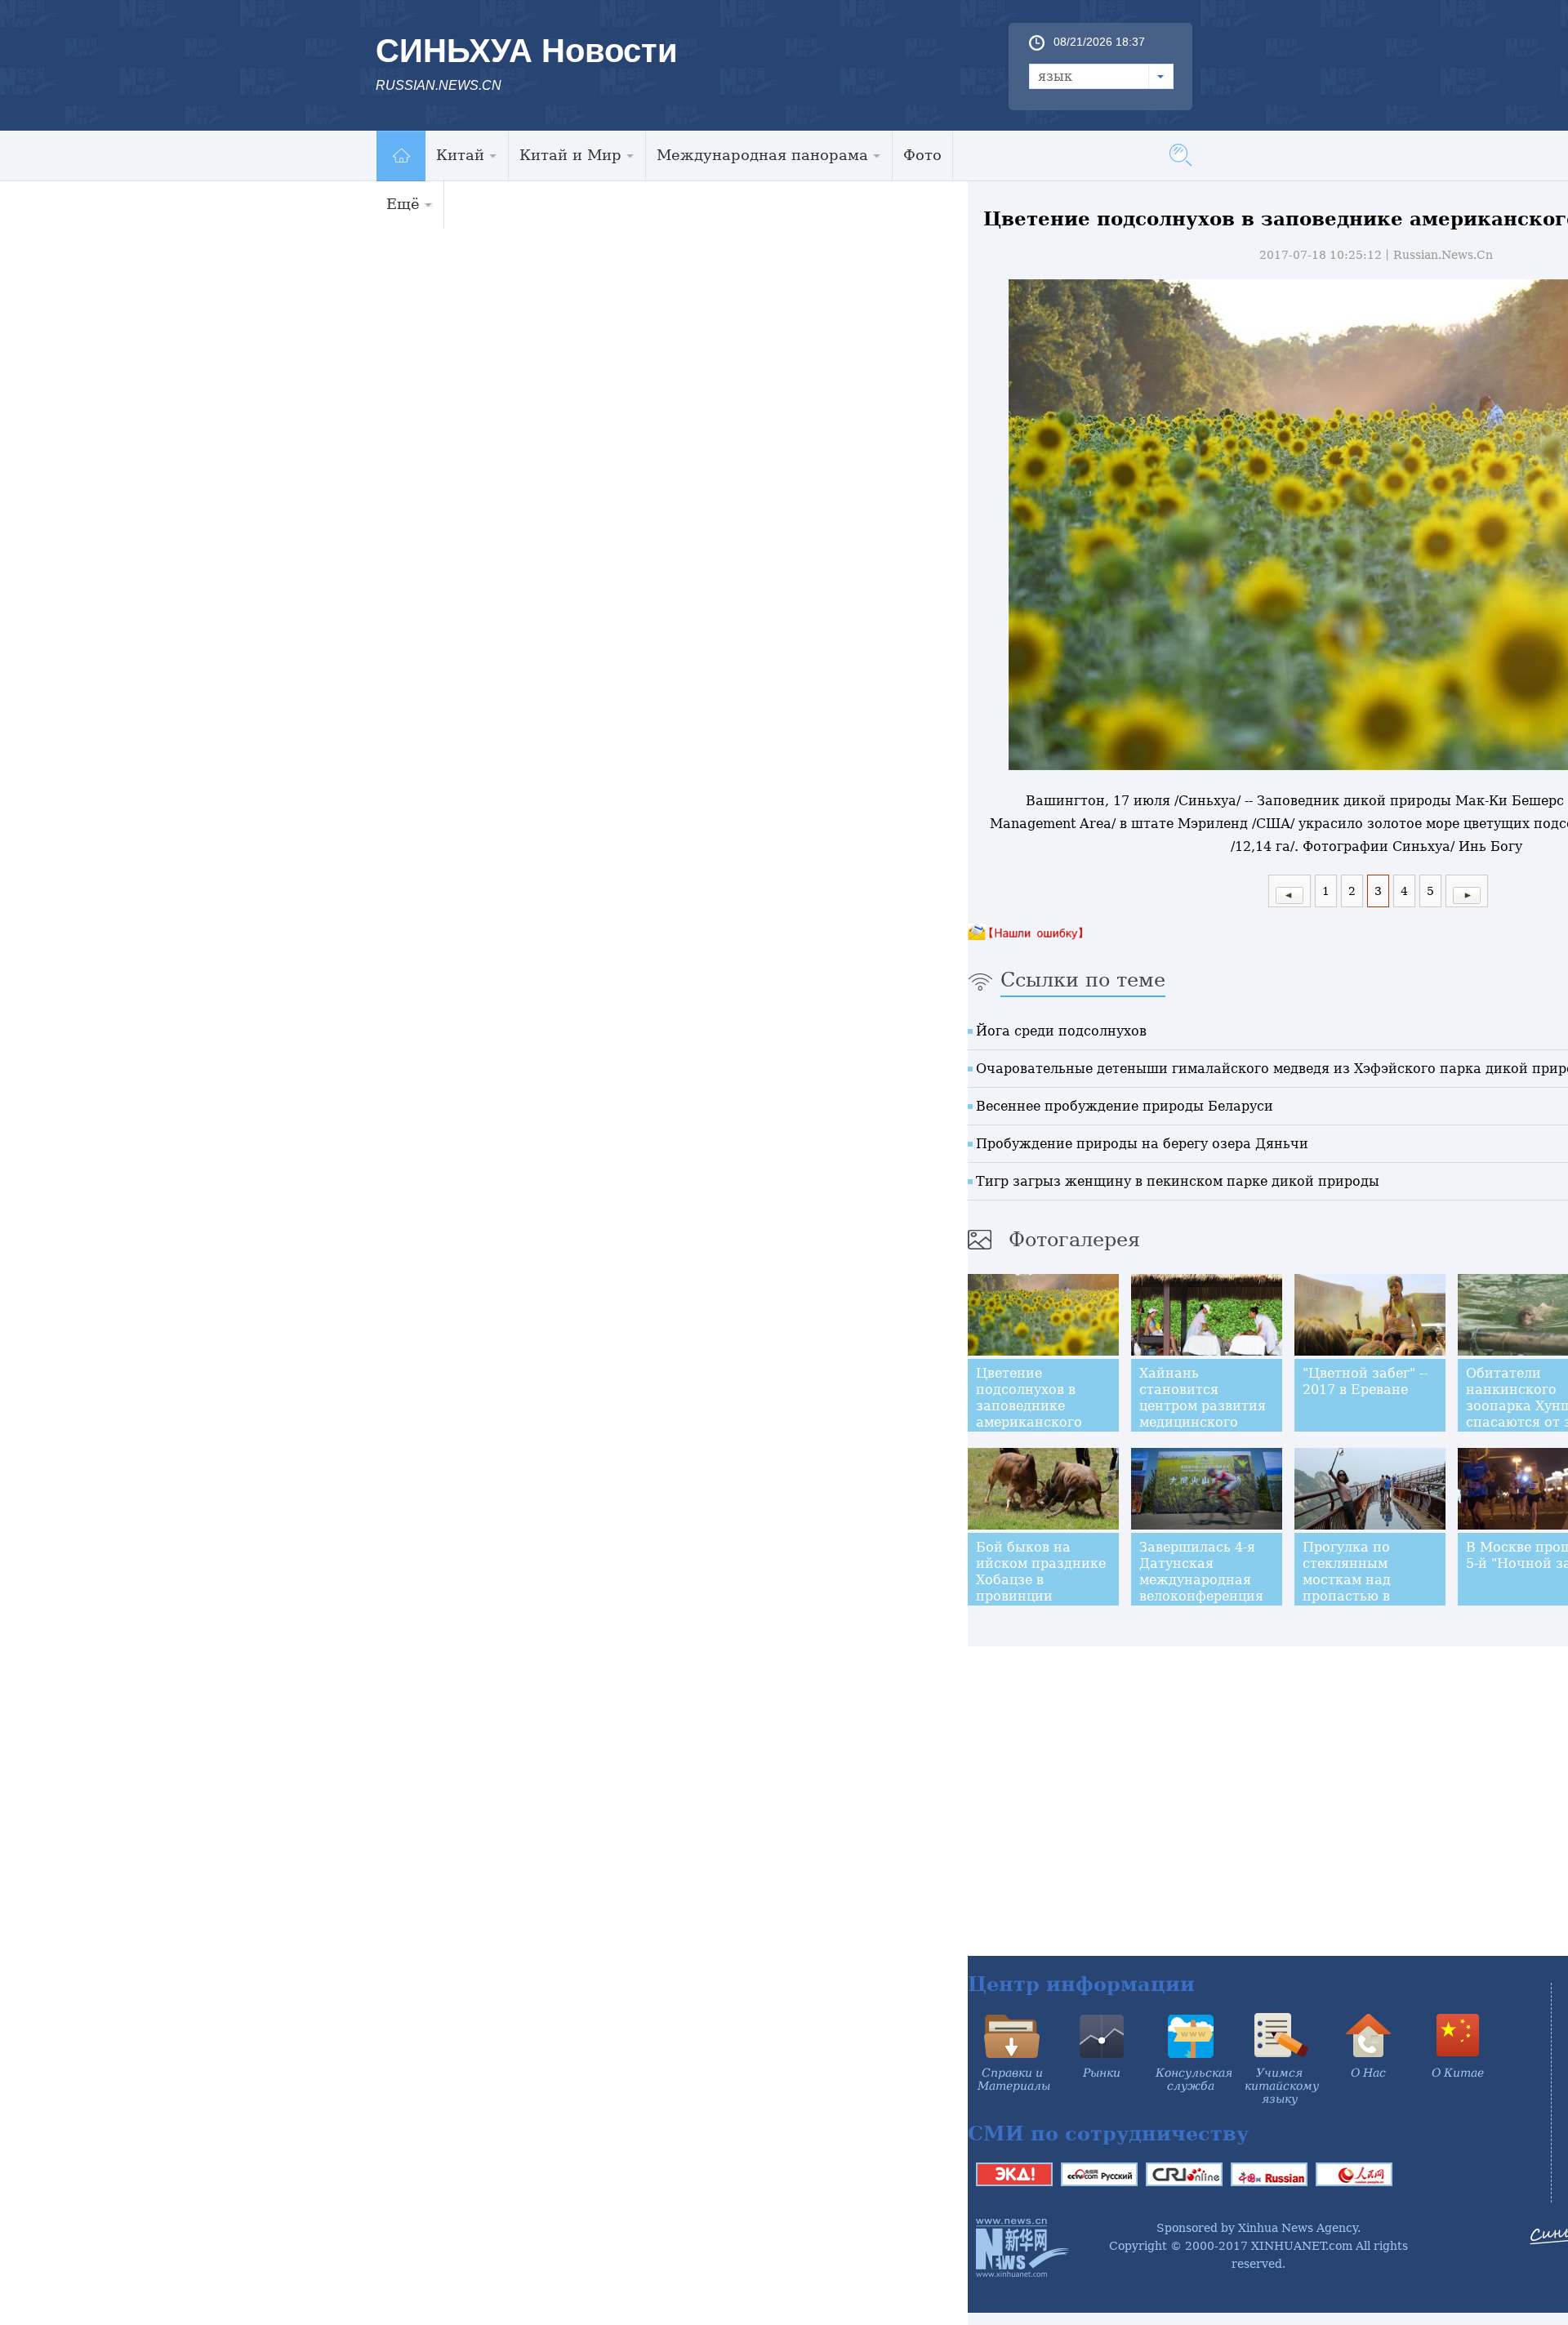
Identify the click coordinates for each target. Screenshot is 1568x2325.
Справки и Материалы (1014, 2079)
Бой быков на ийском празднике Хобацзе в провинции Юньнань (1041, 1580)
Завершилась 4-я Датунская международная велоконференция (1201, 1572)
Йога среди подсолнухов (1061, 1031)
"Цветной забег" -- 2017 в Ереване (1365, 1381)
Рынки (1102, 2073)
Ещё (403, 204)
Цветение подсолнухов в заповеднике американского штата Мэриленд (1035, 1406)
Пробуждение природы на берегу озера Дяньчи (1142, 1144)
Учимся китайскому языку (1282, 2086)
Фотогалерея (1074, 1240)
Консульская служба (1194, 2079)
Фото (922, 155)
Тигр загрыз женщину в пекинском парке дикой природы (1178, 1181)
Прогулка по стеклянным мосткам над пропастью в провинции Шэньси (1347, 1588)
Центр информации (1081, 1984)
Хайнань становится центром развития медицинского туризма (1203, 1406)
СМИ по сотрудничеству (1108, 2133)
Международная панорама (762, 155)
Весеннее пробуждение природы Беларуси (1125, 1106)
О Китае (1458, 2073)
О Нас (1368, 2073)
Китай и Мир (570, 155)
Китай (460, 155)
